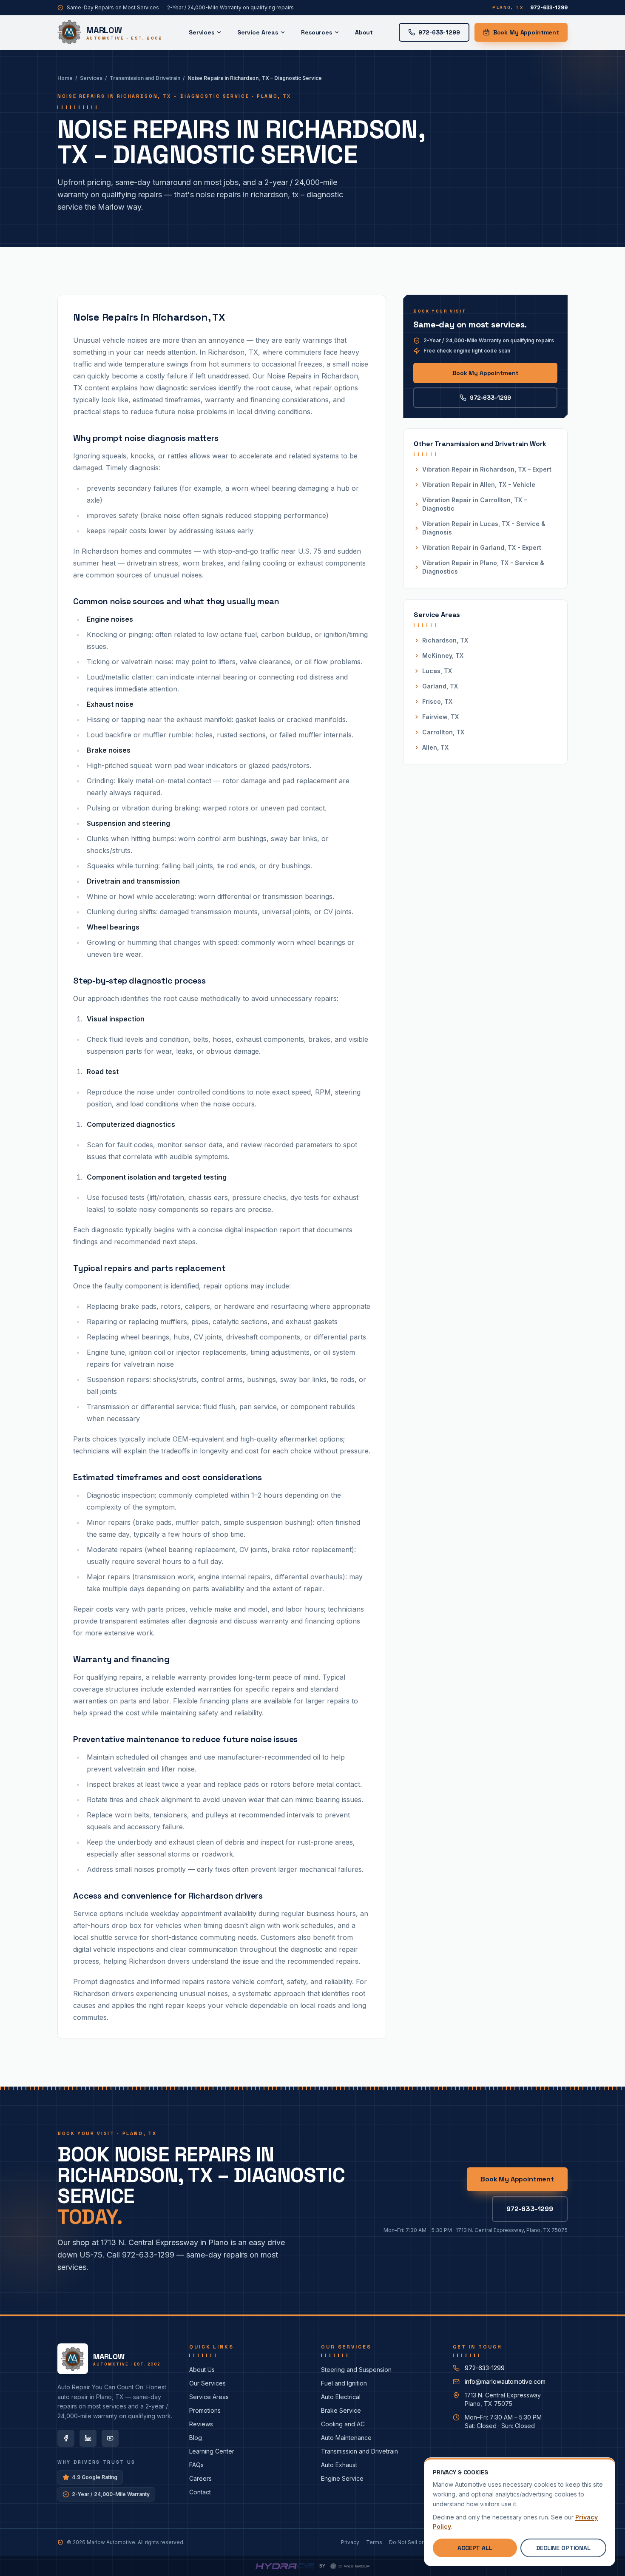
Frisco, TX (437, 701)
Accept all (475, 2548)
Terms (374, 2542)
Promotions (205, 2410)
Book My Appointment (526, 32)
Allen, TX (435, 747)
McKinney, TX (443, 655)
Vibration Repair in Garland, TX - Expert (482, 547)
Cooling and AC (343, 2424)
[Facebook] (66, 2438)
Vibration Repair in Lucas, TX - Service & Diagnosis (484, 528)
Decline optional (563, 2548)
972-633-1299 (490, 398)
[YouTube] (110, 2438)
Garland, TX (440, 686)
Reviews (201, 2424)
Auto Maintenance (346, 2438)
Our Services (207, 2383)
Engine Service (342, 2478)
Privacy (350, 2542)
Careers (200, 2478)
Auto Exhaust (339, 2465)
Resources (317, 32)
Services (202, 32)
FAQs (196, 2465)
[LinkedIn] (88, 2438)
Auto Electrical (341, 2397)
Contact (200, 2492)
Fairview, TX (440, 717)
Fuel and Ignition (344, 2383)
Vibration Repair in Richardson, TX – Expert (487, 469)
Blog (196, 2438)
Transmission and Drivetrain (145, 78)
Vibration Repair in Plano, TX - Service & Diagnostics (483, 567)
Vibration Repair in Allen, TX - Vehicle (479, 485)
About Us (202, 2370)
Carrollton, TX (443, 732)
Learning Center (212, 2451)
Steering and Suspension (356, 2370)
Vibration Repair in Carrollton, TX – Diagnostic (474, 504)
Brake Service (341, 2410)
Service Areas (258, 32)
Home (65, 78)
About (364, 32)
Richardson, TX (445, 640)
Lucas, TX (437, 671)
